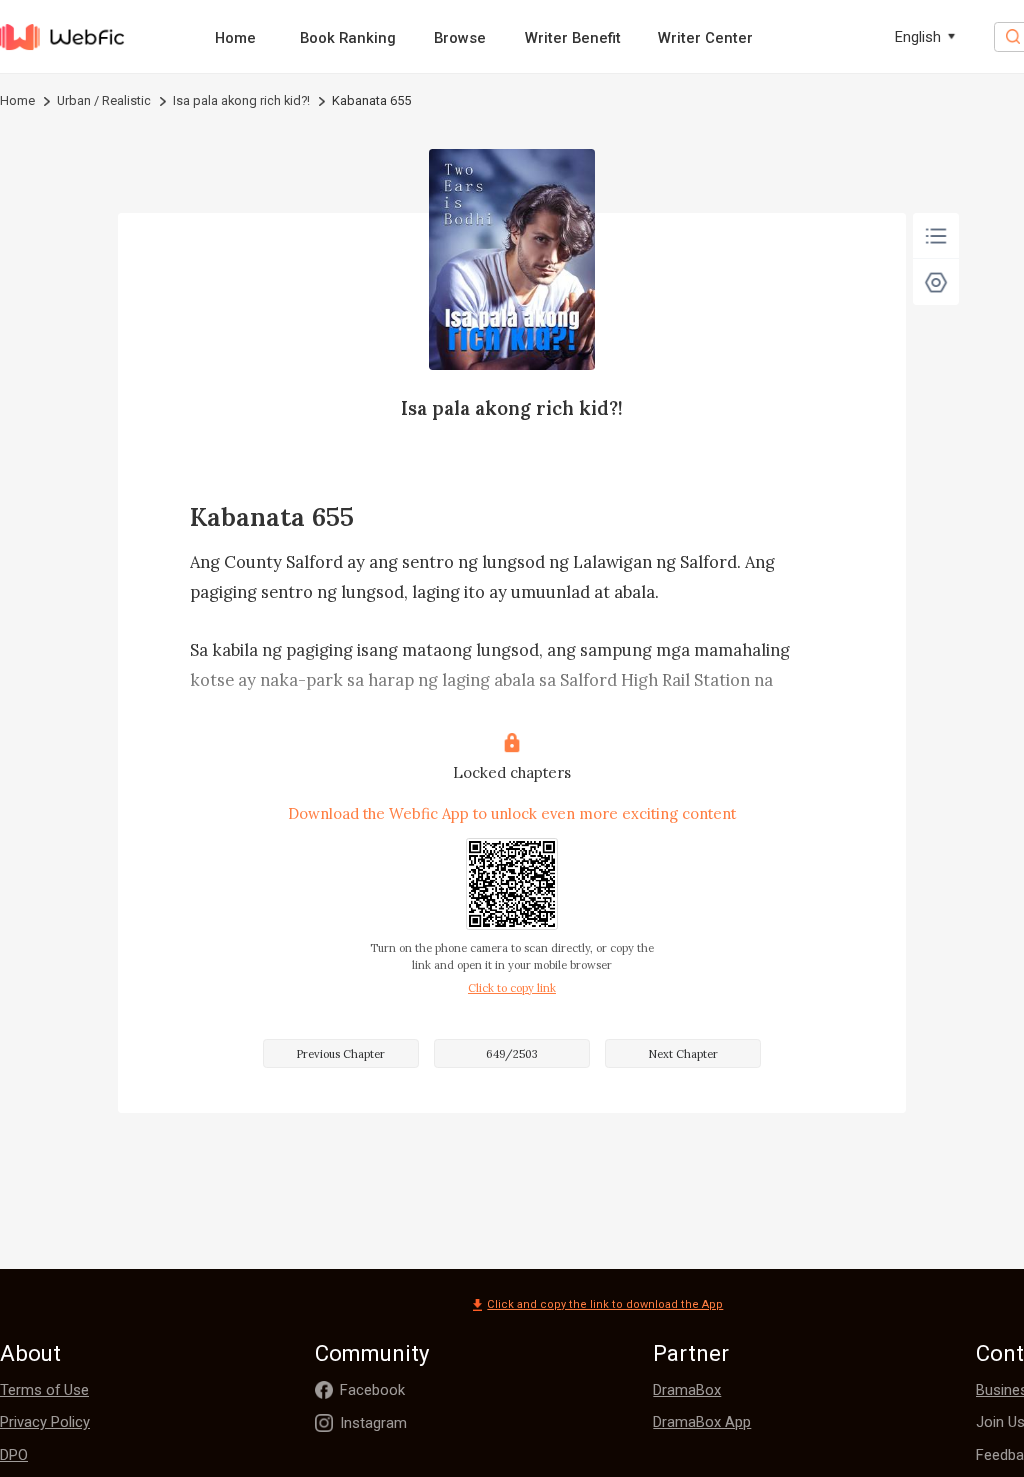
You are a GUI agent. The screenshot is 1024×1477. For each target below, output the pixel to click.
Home (235, 38)
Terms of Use (44, 1390)
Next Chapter (683, 1054)
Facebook (372, 1390)
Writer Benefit (573, 38)
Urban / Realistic (104, 100)
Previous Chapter (340, 1054)
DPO (14, 1455)
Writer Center (705, 38)
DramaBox (687, 1390)
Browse (460, 38)
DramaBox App (702, 1422)
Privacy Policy (45, 1422)
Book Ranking (348, 38)
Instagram (373, 1423)
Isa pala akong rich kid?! (241, 100)
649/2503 (512, 1054)
